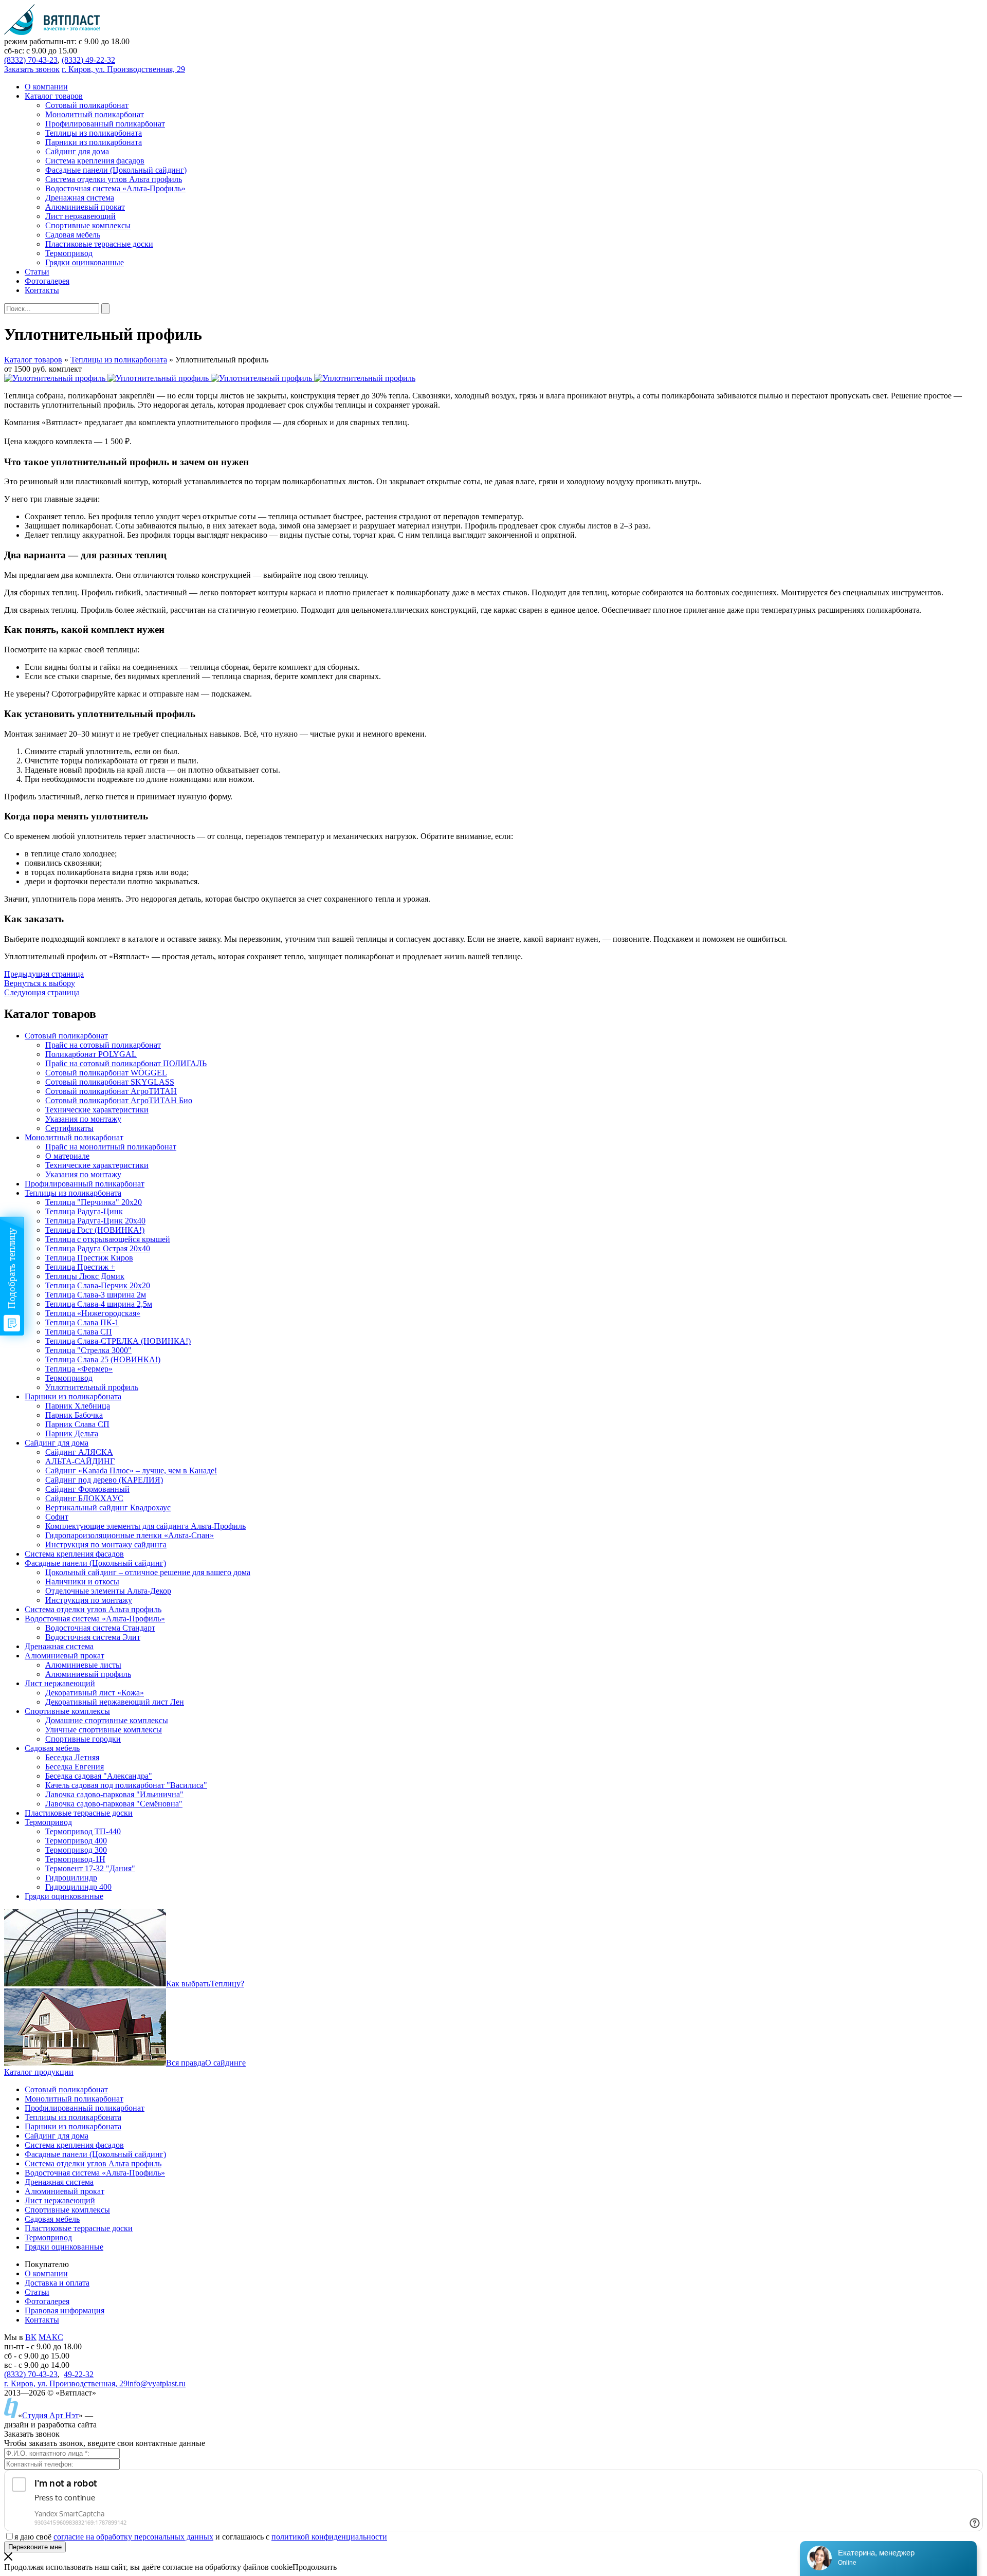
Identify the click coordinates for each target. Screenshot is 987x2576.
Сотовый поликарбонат (66, 2089)
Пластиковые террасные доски (79, 2228)
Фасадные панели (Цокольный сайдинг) (95, 2154)
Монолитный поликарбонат (74, 2099)
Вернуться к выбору (40, 983)
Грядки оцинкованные (64, 2247)
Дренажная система (59, 2182)
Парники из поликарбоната (73, 2126)
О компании (46, 2273)
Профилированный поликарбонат (85, 2108)
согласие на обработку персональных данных (133, 2537)
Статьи (37, 2292)
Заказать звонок (32, 69)
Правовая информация (65, 2310)
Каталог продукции (39, 2072)
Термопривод (48, 2237)
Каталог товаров (33, 360)
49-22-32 (79, 2374)
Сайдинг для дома (57, 2136)
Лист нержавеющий (60, 2200)
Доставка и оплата (57, 2283)
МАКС (51, 2337)
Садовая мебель (52, 2219)
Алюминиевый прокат (65, 2191)
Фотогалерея (47, 2301)
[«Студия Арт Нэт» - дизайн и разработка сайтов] (11, 2415)
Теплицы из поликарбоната (119, 360)
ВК (31, 2337)
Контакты (42, 2320)
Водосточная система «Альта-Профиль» (95, 2173)
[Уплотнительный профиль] (56, 378)
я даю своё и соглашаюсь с (201, 2537)
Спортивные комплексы (67, 2210)
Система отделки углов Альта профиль (93, 2163)
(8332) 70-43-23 (31, 60)
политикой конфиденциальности (329, 2537)
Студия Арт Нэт (50, 2415)
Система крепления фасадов (74, 2145)
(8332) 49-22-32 (88, 60)
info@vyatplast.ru (157, 2383)
